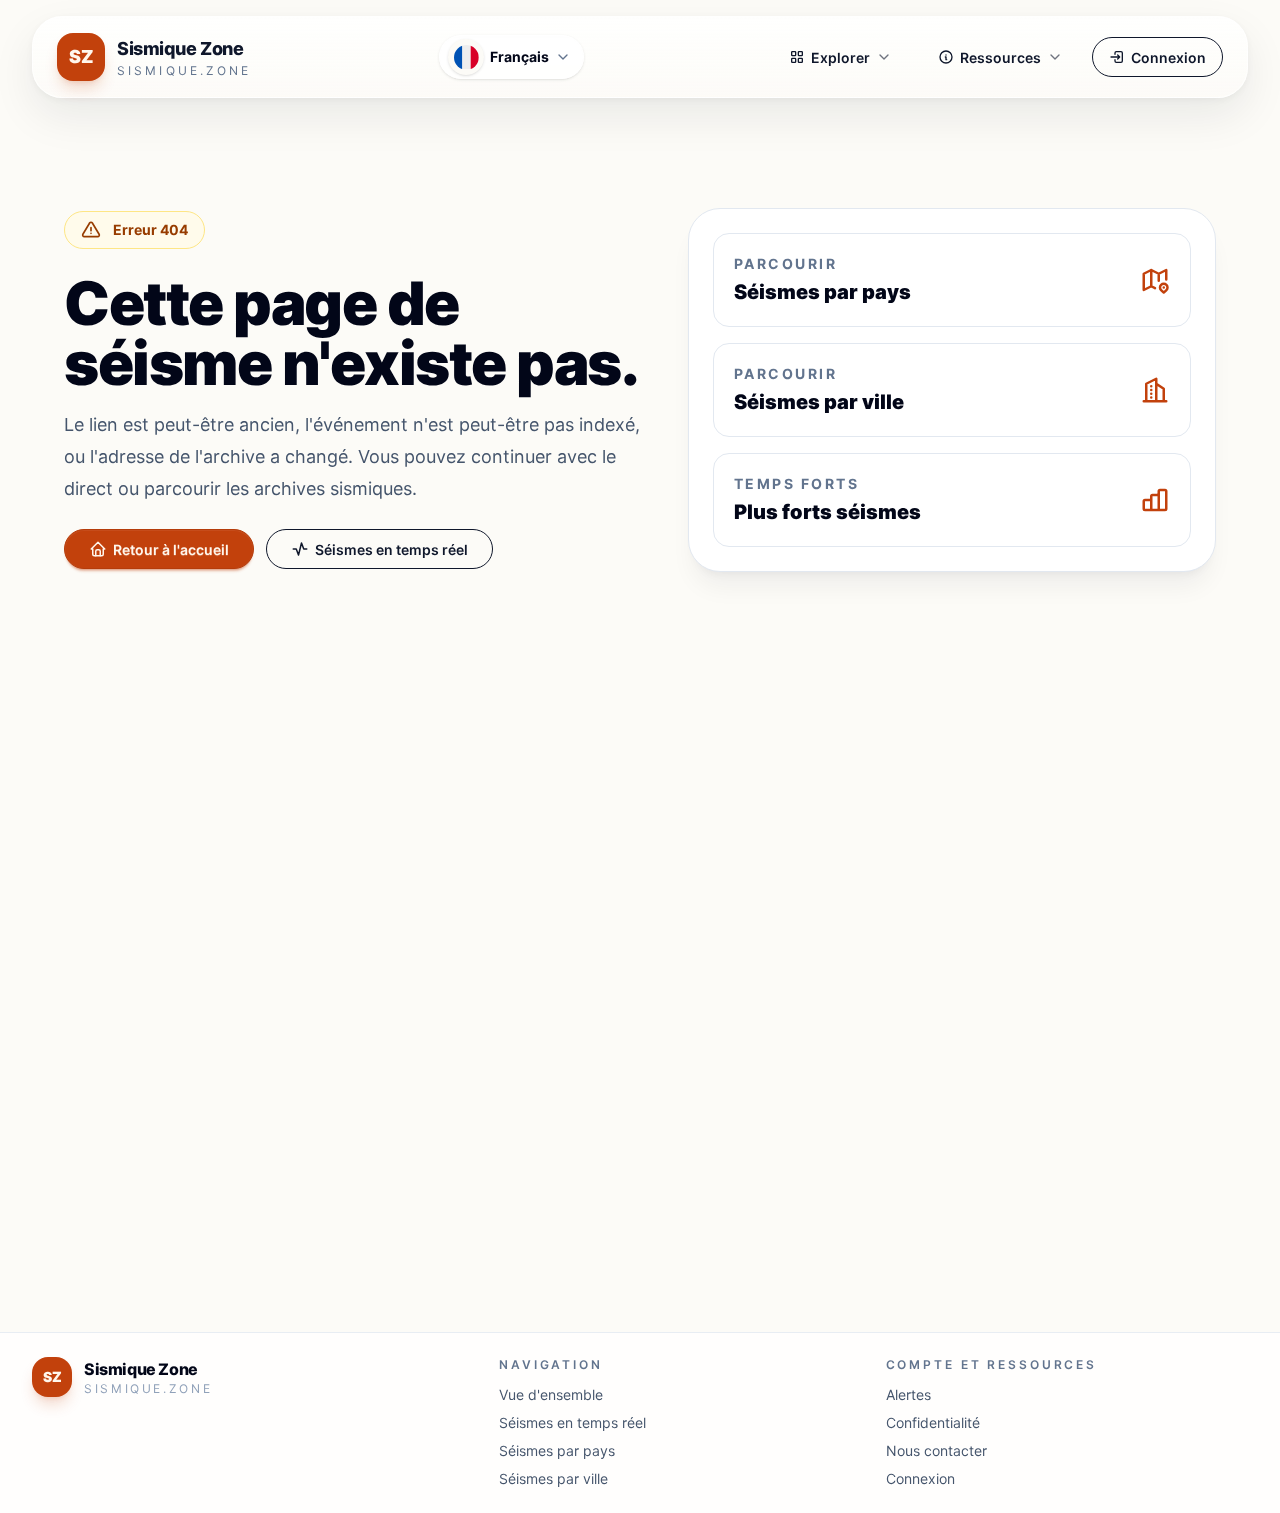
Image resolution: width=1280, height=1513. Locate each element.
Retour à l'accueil (171, 549)
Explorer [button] (840, 57)
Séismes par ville (553, 1478)
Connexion (1168, 57)
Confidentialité (933, 1422)
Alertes (908, 1394)
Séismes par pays (557, 1450)
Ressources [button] (1000, 57)
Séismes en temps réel (391, 549)
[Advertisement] (640, 736)
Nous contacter (936, 1450)
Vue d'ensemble (551, 1394)
